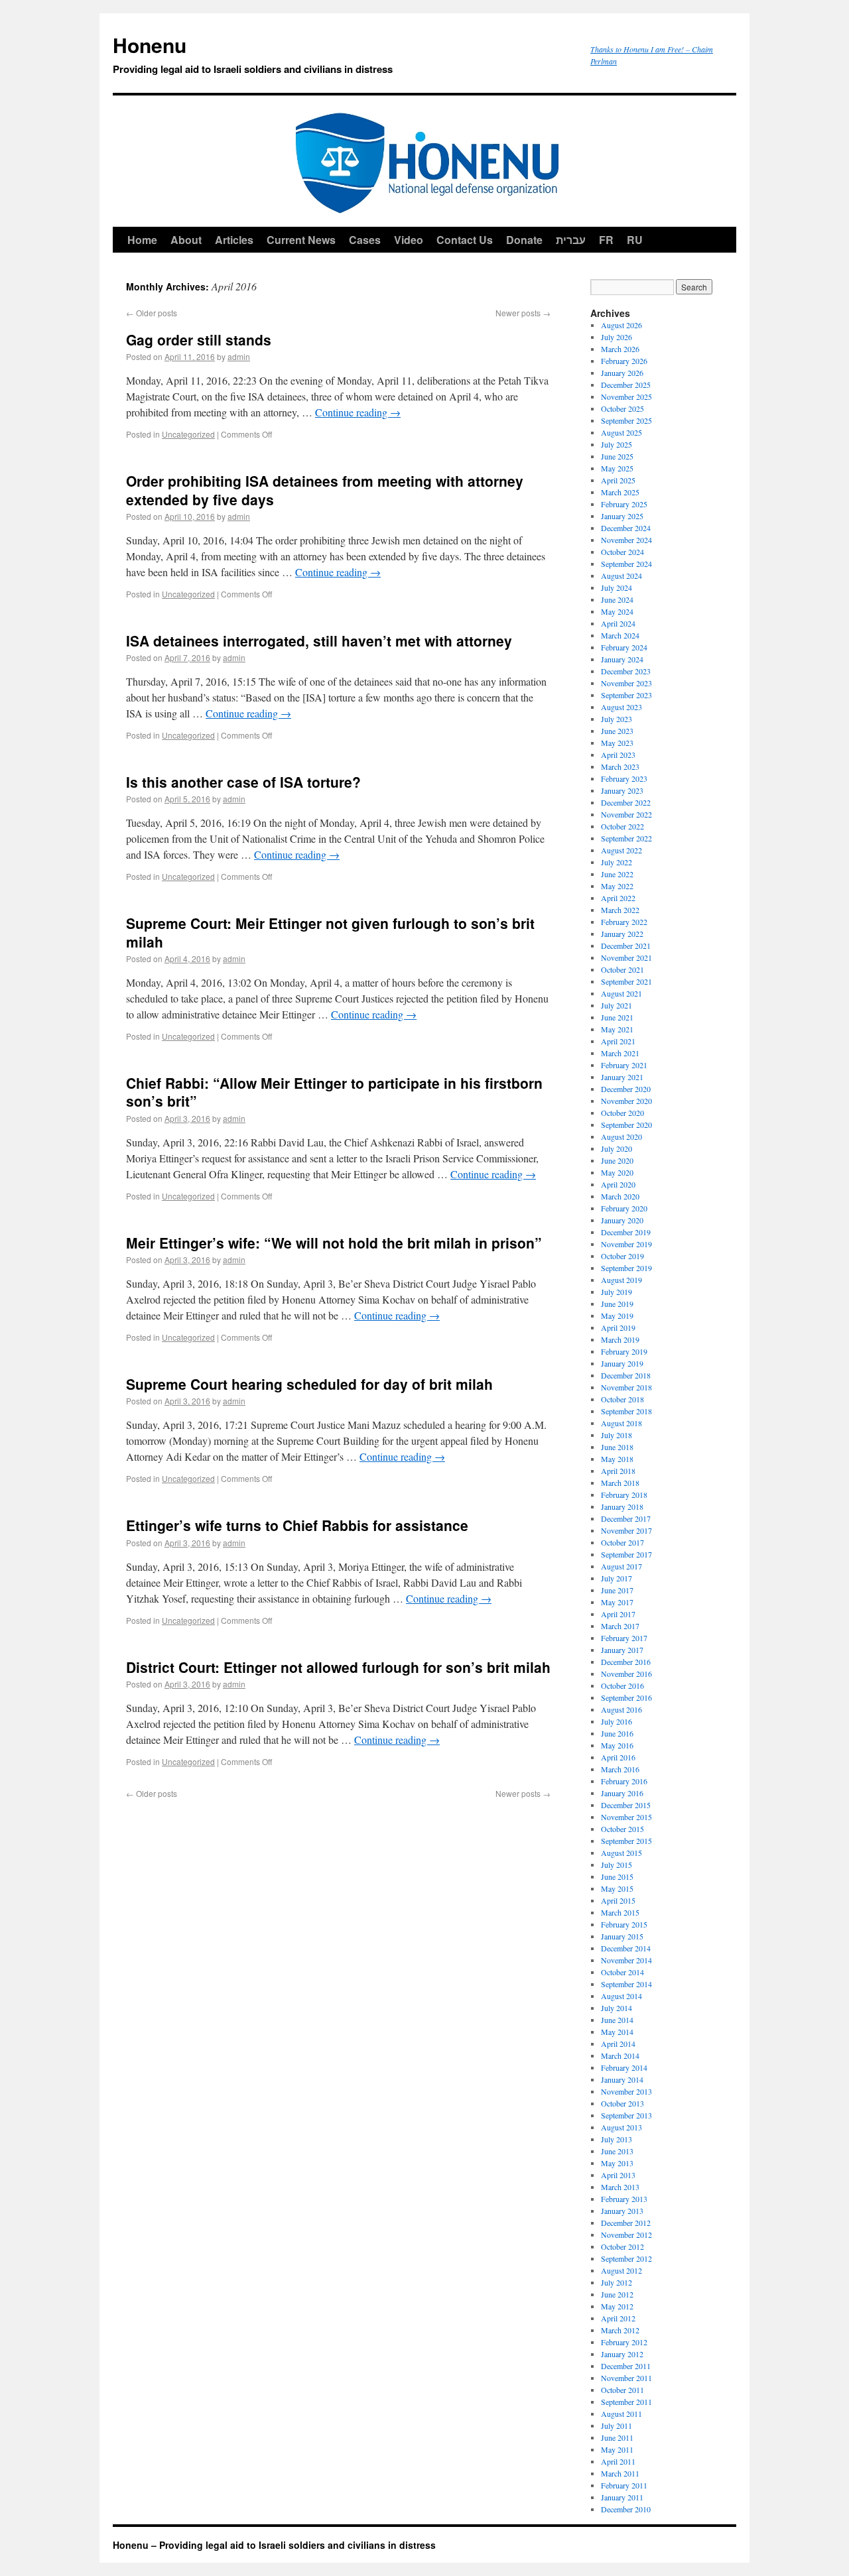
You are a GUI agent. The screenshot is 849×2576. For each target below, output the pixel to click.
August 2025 (621, 432)
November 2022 (626, 814)
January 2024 (622, 659)
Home (142, 240)
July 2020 (617, 1148)
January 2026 (622, 373)
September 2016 (626, 1697)
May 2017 (617, 1602)
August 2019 (621, 1280)
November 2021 (626, 957)
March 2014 (620, 2055)
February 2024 (624, 647)
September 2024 (626, 564)
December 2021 (626, 946)
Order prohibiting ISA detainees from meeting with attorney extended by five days (325, 490)
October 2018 (622, 1399)
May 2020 (617, 1172)
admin (239, 356)
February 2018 (624, 1495)
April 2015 (618, 1900)
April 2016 (618, 1757)
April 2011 (618, 2461)
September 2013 (626, 2115)
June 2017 (617, 1590)
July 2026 (617, 337)
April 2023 (618, 755)
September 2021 (626, 981)
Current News (301, 240)
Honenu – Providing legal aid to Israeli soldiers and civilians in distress (274, 2545)
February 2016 (624, 1781)
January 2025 (622, 516)
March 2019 (620, 1339)
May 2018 (617, 1459)
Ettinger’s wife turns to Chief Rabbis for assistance (297, 1525)
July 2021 (617, 1005)
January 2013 (622, 2211)
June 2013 (617, 2151)
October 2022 (622, 826)
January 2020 (622, 1220)
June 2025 (617, 456)
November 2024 (626, 540)
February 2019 (624, 1351)
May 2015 (617, 1888)
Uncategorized (188, 434)
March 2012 (620, 2330)
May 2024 (617, 611)
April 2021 (618, 1041)
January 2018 (622, 1506)
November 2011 (626, 2378)
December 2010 (626, 2509)
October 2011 (622, 2390)
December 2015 (626, 1805)
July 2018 (617, 1435)
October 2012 (622, 2246)
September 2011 (626, 2402)
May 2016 (617, 1745)
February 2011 (624, 2485)
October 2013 (622, 2103)
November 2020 (626, 1101)
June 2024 (617, 599)
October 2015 (622, 1829)
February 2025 (624, 504)
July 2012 (617, 2282)
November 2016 (626, 1674)
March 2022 (620, 910)
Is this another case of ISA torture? (243, 782)
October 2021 (622, 969)
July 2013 (617, 2139)
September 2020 (626, 1125)
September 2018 (626, 1411)
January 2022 (622, 934)
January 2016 (622, 1793)
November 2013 (626, 2091)
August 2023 (621, 707)
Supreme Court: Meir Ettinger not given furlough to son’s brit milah (330, 932)
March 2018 (620, 1483)
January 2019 (622, 1363)
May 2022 (617, 886)
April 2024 (618, 623)
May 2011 (617, 2449)
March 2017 (620, 1626)
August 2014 (621, 1996)
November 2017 (626, 1530)
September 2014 (626, 1984)
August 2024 (621, 576)
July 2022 (617, 862)
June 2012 (617, 2294)
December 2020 (626, 1089)
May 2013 (617, 2163)
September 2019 (626, 1268)
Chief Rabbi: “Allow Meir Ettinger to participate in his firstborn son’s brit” (334, 1092)
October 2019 (622, 1256)
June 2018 (617, 1447)
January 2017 (622, 1650)
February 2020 (624, 1208)
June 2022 (617, 874)
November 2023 (626, 683)
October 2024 (622, 552)
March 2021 (620, 1053)
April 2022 (618, 898)
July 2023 (617, 719)
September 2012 (626, 2258)
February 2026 (624, 361)
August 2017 (621, 1566)
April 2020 (618, 1184)
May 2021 (617, 1029)
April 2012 (618, 2318)
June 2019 (617, 1304)
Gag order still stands (199, 339)
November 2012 (626, 2235)
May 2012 (617, 2306)
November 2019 (626, 1244)
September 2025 (626, 420)
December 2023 (626, 671)
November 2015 (626, 1817)
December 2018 (626, 1375)
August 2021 (621, 993)
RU (635, 240)
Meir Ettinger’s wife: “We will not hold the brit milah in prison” (334, 1243)
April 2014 (618, 2044)
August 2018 (621, 1423)
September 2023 (626, 695)
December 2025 (626, 385)
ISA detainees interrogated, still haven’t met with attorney (319, 641)
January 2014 (622, 2079)
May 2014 (617, 2032)
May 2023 (617, 743)
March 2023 (620, 767)
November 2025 (626, 397)
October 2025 (622, 408)
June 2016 (617, 1733)
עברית (571, 240)
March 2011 (620, 2473)
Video (409, 240)
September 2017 (626, 1554)
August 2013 (621, 2127)
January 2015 (622, 1936)
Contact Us (465, 240)
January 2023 (622, 790)
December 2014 (626, 1948)
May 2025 (617, 468)
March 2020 (620, 1196)
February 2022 (624, 922)
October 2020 (622, 1113)
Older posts (152, 313)
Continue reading (358, 412)
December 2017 (626, 1518)
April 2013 (618, 2175)
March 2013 (620, 2187)
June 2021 (617, 1017)
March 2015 (620, 1912)
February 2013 (624, 2199)
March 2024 (620, 635)
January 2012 (622, 2354)
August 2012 (621, 2270)
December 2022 (626, 802)
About (186, 240)
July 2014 (617, 2008)
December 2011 (626, 2366)
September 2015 (626, 1841)
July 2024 (617, 587)
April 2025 (618, 480)
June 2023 (617, 731)
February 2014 (624, 2067)
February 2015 (624, 1924)
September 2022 (626, 838)
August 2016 (621, 1709)
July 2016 (617, 1721)
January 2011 (622, 2497)
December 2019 (626, 1232)
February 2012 (624, 2342)
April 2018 (618, 1471)
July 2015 (617, 1865)
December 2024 (626, 528)
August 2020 (621, 1136)
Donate (524, 240)
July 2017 (617, 1578)
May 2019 (617, 1316)
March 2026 (620, 349)
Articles (234, 240)
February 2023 (624, 778)
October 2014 (622, 1972)
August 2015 (621, 1853)
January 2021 (622, 1077)
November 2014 (626, 1960)
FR (606, 240)
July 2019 (617, 1292)
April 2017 (618, 1614)
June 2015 (617, 1876)
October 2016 (622, 1686)
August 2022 (621, 850)
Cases (365, 240)
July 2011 (617, 2425)
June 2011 (617, 2437)
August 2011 (621, 2414)
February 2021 (624, 1065)
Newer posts (523, 313)
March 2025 (620, 492)
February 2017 (624, 1638)
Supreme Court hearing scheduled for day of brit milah (309, 1384)
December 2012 (626, 2223)
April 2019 (618, 1327)
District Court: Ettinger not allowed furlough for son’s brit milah (338, 1667)
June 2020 (617, 1160)
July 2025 (617, 444)
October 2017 (622, 1542)
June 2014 (617, 2020)
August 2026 (621, 325)
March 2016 (620, 1769)
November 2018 (626, 1387)
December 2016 (626, 1662)
